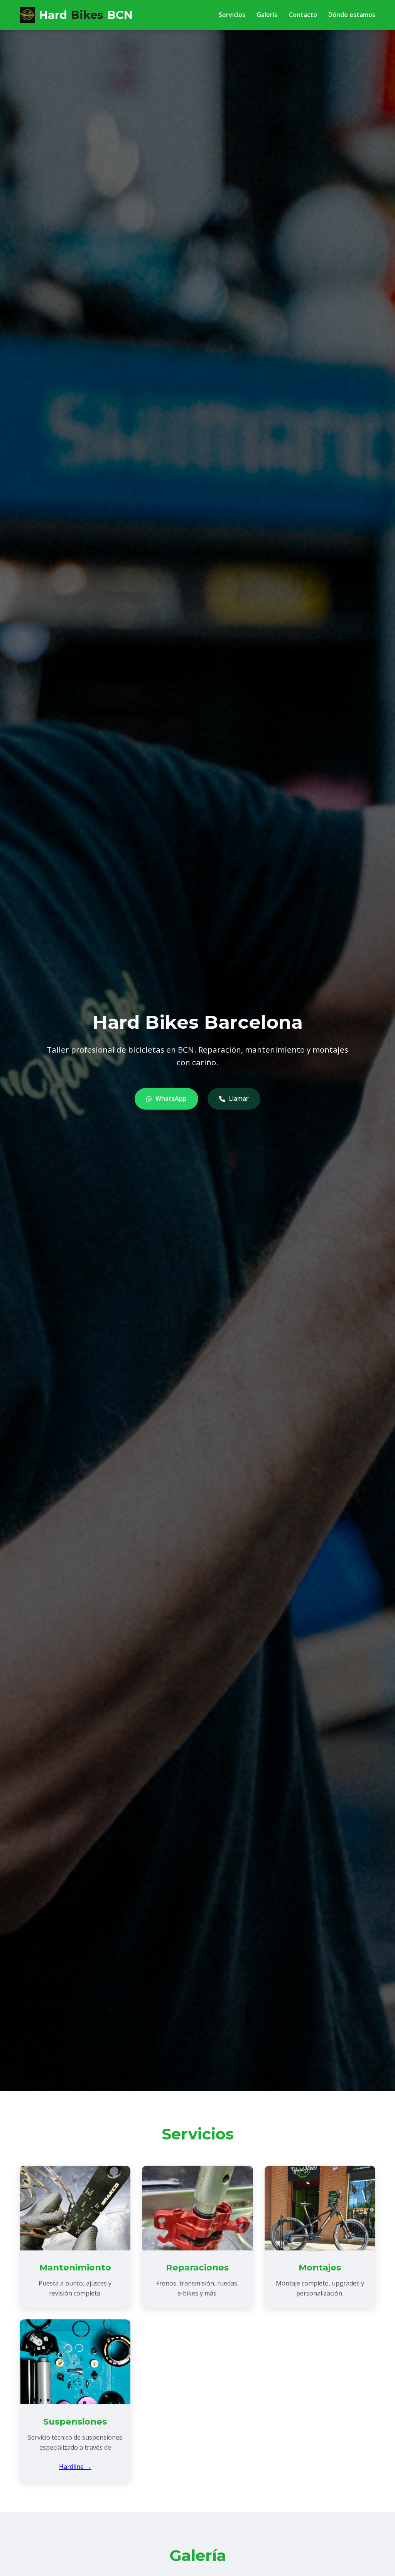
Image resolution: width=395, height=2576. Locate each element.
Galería (267, 15)
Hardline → (75, 2467)
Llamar (239, 1098)
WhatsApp (171, 1098)
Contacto (303, 15)
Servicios (232, 15)
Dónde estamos (352, 15)
